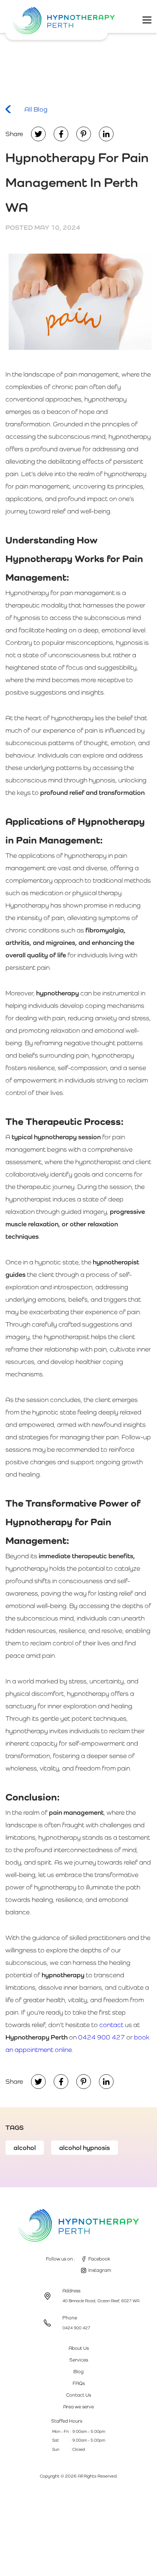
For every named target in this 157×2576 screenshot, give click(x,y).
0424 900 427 (102, 2037)
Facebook (99, 2259)
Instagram (100, 2270)
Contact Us (78, 2395)
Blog (78, 2372)
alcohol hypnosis (85, 2148)
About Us (79, 2348)
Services (79, 2360)
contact (111, 2025)
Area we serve (78, 2407)
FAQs (79, 2383)
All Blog (36, 109)
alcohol (25, 2148)
